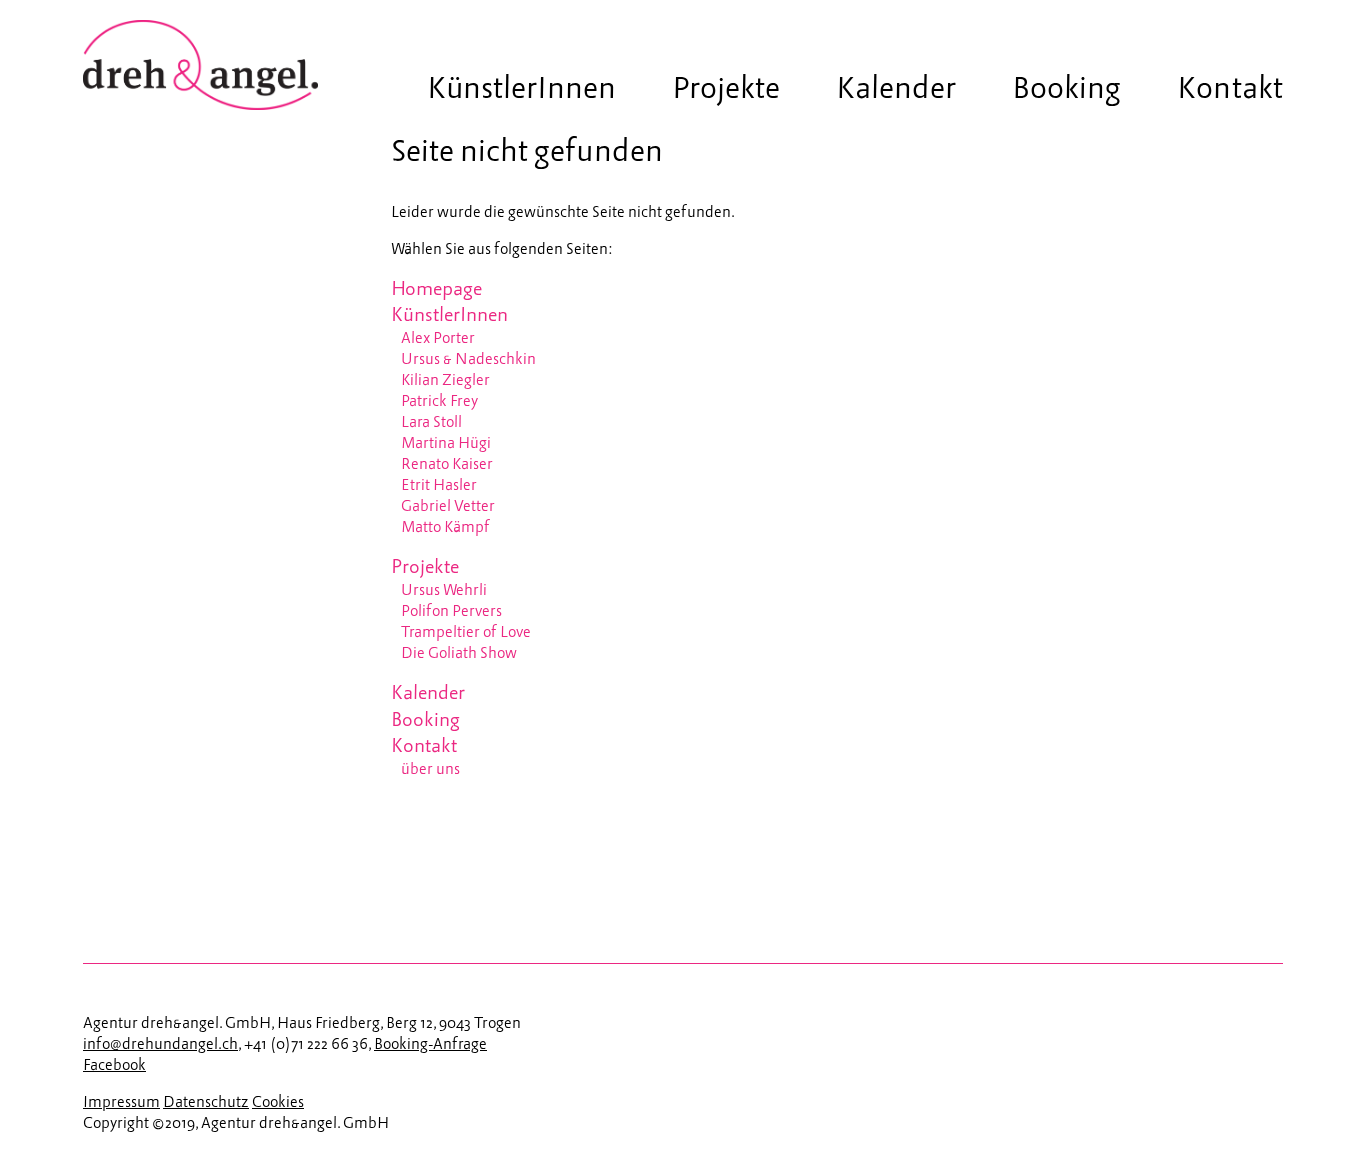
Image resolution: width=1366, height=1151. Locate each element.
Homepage (436, 290)
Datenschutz (206, 1103)
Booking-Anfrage (430, 1045)
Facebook (114, 1066)
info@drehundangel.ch (160, 1045)
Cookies (278, 1103)
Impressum (121, 1103)
